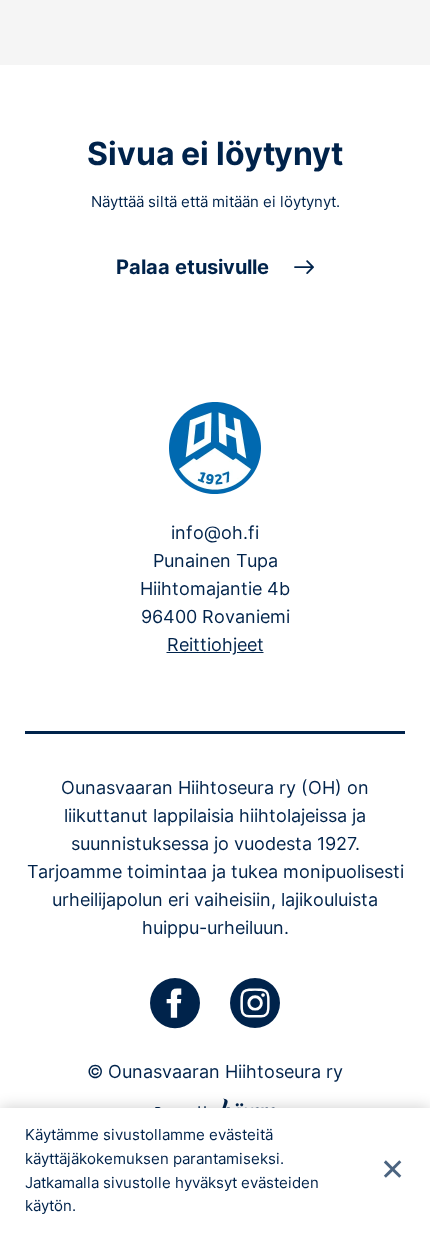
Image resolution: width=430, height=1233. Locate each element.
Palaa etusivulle (192, 267)
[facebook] (175, 1003)
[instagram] (255, 1003)
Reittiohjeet (215, 644)
